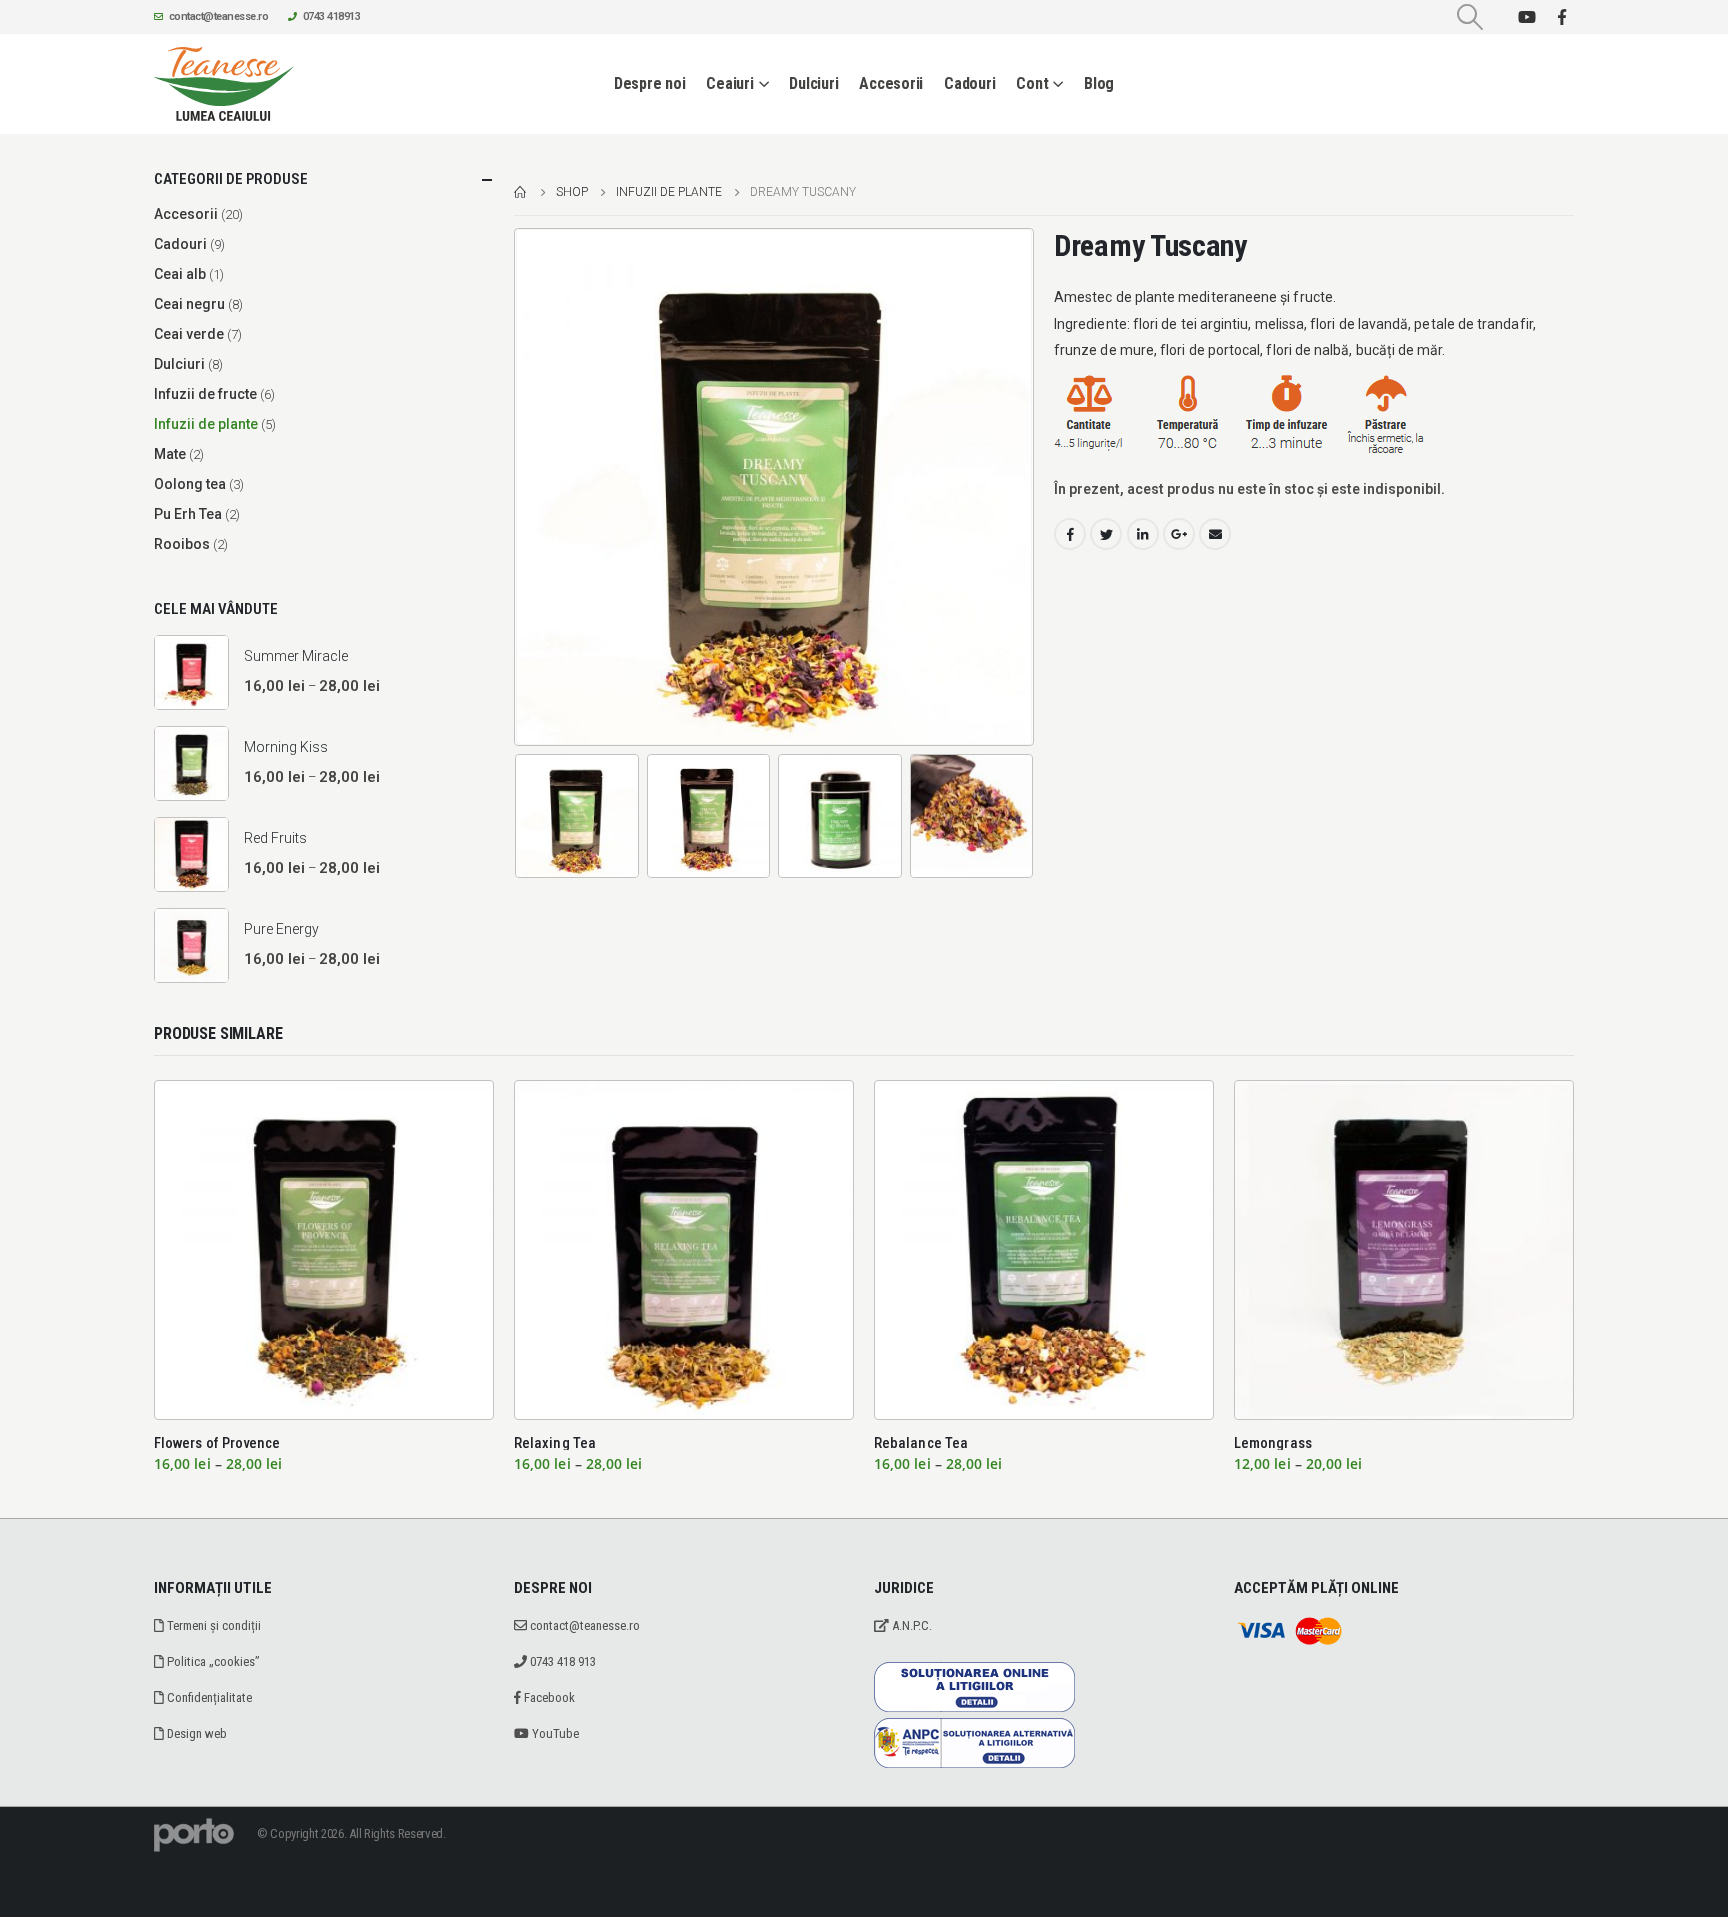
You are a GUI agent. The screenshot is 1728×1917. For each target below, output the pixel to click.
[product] (191, 672)
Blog (1099, 83)
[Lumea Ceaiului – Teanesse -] (224, 84)
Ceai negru (189, 304)
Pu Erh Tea (188, 514)
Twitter (1106, 534)
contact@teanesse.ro (219, 16)
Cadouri (969, 83)
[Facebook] (1561, 17)
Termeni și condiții (212, 1625)
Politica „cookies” (212, 1661)
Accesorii (891, 83)
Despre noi (650, 83)
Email (1215, 534)
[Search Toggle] (1470, 17)
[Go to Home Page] (521, 192)
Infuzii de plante (206, 424)
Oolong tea (190, 484)
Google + (1179, 534)
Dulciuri (813, 83)
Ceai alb (180, 274)
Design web (195, 1733)
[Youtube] (1526, 17)
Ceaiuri (729, 83)
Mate (170, 454)
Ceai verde (189, 334)
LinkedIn (1143, 534)
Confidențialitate (208, 1697)
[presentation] (519, 487)
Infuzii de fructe (205, 394)
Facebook (1070, 534)
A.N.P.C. (910, 1625)
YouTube (554, 1733)
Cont (1032, 83)
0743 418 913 (561, 1661)
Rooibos (182, 544)
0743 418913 (332, 16)
